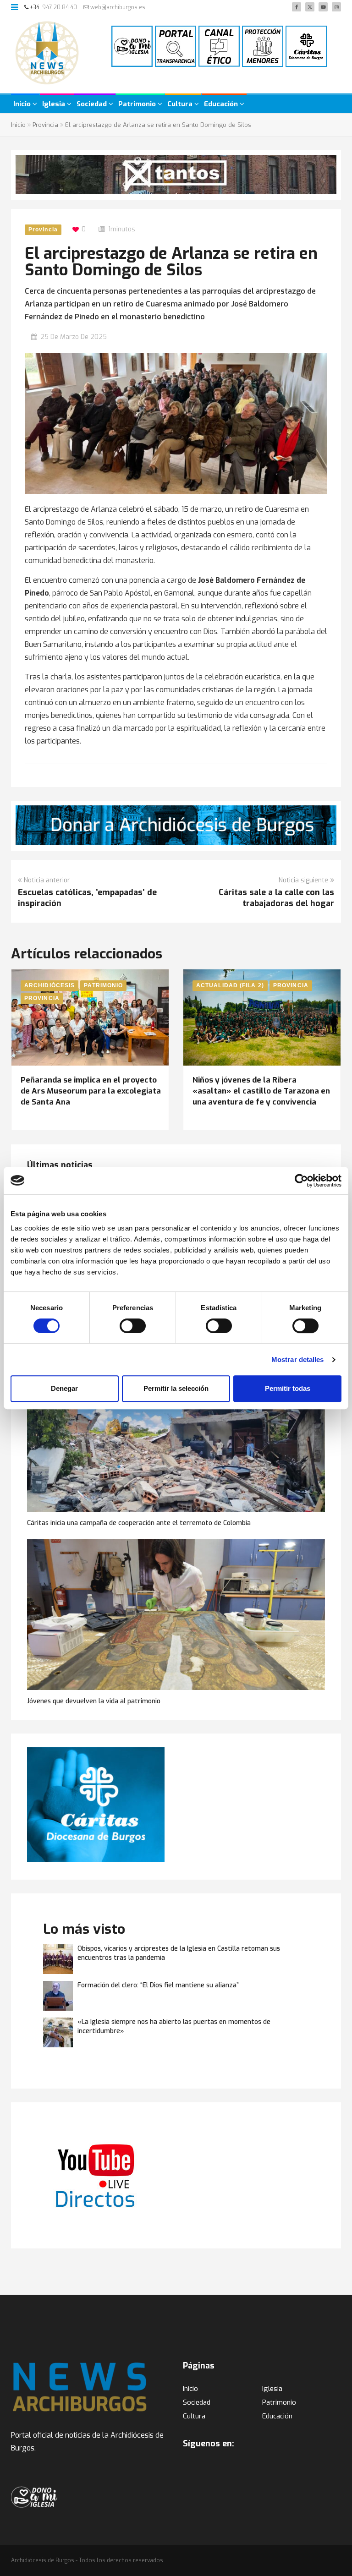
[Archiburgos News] (47, 55)
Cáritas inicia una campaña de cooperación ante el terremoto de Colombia (139, 1523)
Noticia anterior (47, 880)
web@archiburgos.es (117, 7)
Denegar (64, 1388)
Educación (222, 104)
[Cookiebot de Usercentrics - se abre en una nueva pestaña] (301, 1181)
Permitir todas (288, 1388)
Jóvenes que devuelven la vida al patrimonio (94, 1701)
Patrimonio (138, 104)
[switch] (133, 1326)
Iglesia (55, 104)
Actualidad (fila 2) (230, 985)
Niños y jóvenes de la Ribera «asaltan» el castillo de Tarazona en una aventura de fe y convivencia (261, 1091)
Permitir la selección (176, 1388)
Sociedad (93, 104)
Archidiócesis (49, 985)
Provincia (45, 125)
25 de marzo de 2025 (74, 337)
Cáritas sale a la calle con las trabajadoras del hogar (276, 898)
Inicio (23, 104)
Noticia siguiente (303, 880)
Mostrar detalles (298, 1359)
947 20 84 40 (60, 7)
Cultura (181, 104)
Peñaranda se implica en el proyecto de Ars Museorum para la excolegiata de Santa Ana (91, 1091)
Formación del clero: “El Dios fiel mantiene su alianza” (158, 1985)
